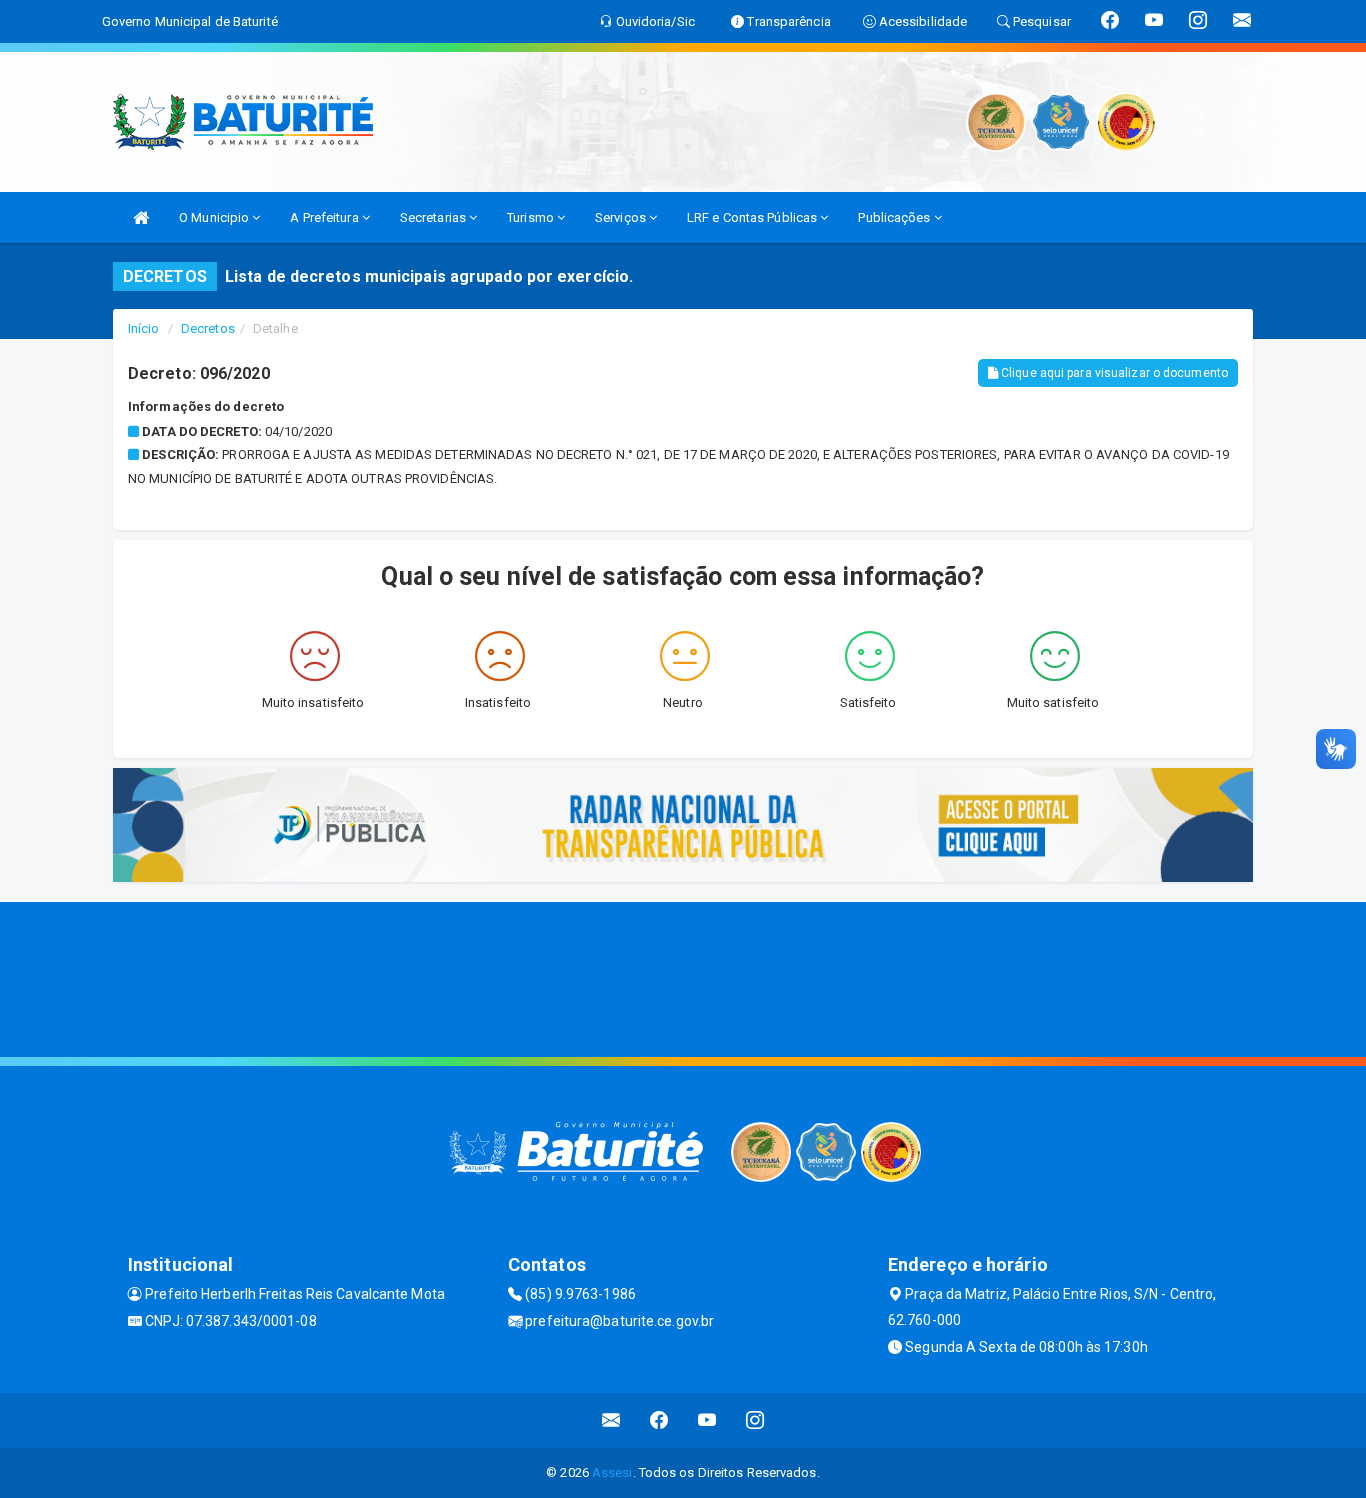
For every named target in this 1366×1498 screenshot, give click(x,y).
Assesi (612, 1472)
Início (144, 328)
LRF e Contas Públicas (753, 217)
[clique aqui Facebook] (659, 1420)
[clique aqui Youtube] (707, 1420)
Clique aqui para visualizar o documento (1113, 373)
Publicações (895, 217)
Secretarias (434, 217)
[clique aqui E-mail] (611, 1420)
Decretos (208, 328)
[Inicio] (141, 217)
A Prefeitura (325, 217)
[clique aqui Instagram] (755, 1420)
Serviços (622, 217)
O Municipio (215, 217)
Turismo (532, 217)
